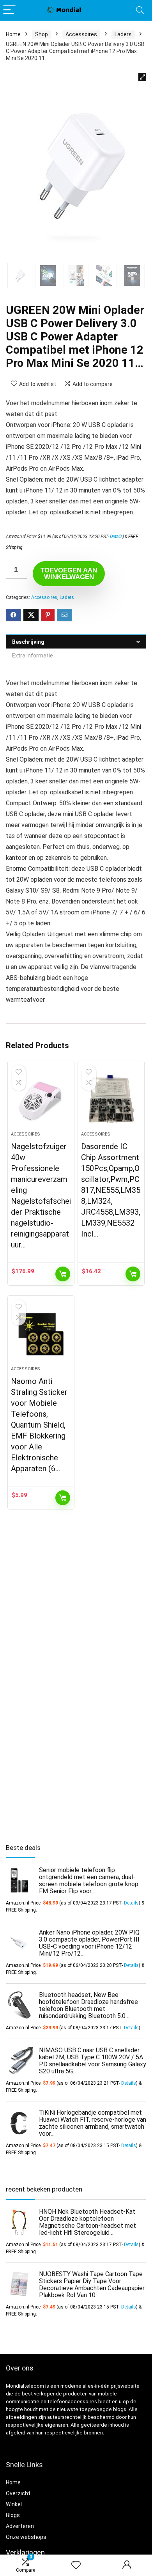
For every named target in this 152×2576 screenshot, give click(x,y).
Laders (123, 34)
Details (116, 537)
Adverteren (20, 2526)
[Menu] (9, 10)
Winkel (14, 2504)
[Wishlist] (76, 2565)
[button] (142, 77)
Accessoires (81, 34)
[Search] (140, 10)
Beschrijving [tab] (28, 642)
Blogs (13, 2515)
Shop (42, 34)
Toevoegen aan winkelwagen (69, 574)
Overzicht (18, 2493)
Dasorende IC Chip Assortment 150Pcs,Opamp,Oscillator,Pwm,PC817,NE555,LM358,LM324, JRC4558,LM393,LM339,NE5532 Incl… (111, 1190)
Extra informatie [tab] (33, 656)
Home (13, 34)
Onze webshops (26, 2537)
